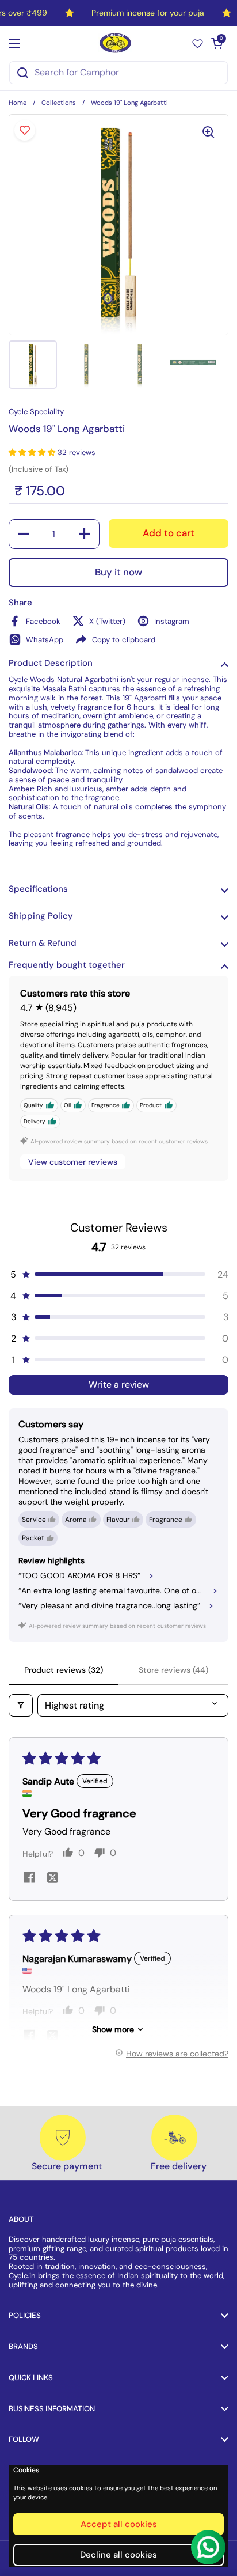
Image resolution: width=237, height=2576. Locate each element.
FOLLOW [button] (24, 2439)
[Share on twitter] (52, 1879)
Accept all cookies (119, 2524)
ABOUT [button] (21, 2219)
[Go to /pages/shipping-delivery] (174, 2138)
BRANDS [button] (23, 2346)
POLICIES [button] (25, 2315)
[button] (217, 43)
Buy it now (118, 572)
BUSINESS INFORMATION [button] (52, 2409)
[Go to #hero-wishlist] (198, 43)
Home (18, 103)
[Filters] (21, 1705)
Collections (59, 103)
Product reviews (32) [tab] (64, 1670)
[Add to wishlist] (25, 130)
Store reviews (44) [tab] (173, 1670)
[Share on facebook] (29, 1879)
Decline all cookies (118, 2555)
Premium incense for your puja (148, 13)
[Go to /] (116, 43)
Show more (113, 2029)
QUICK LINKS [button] (31, 2378)
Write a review (119, 1384)
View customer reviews (73, 1162)
